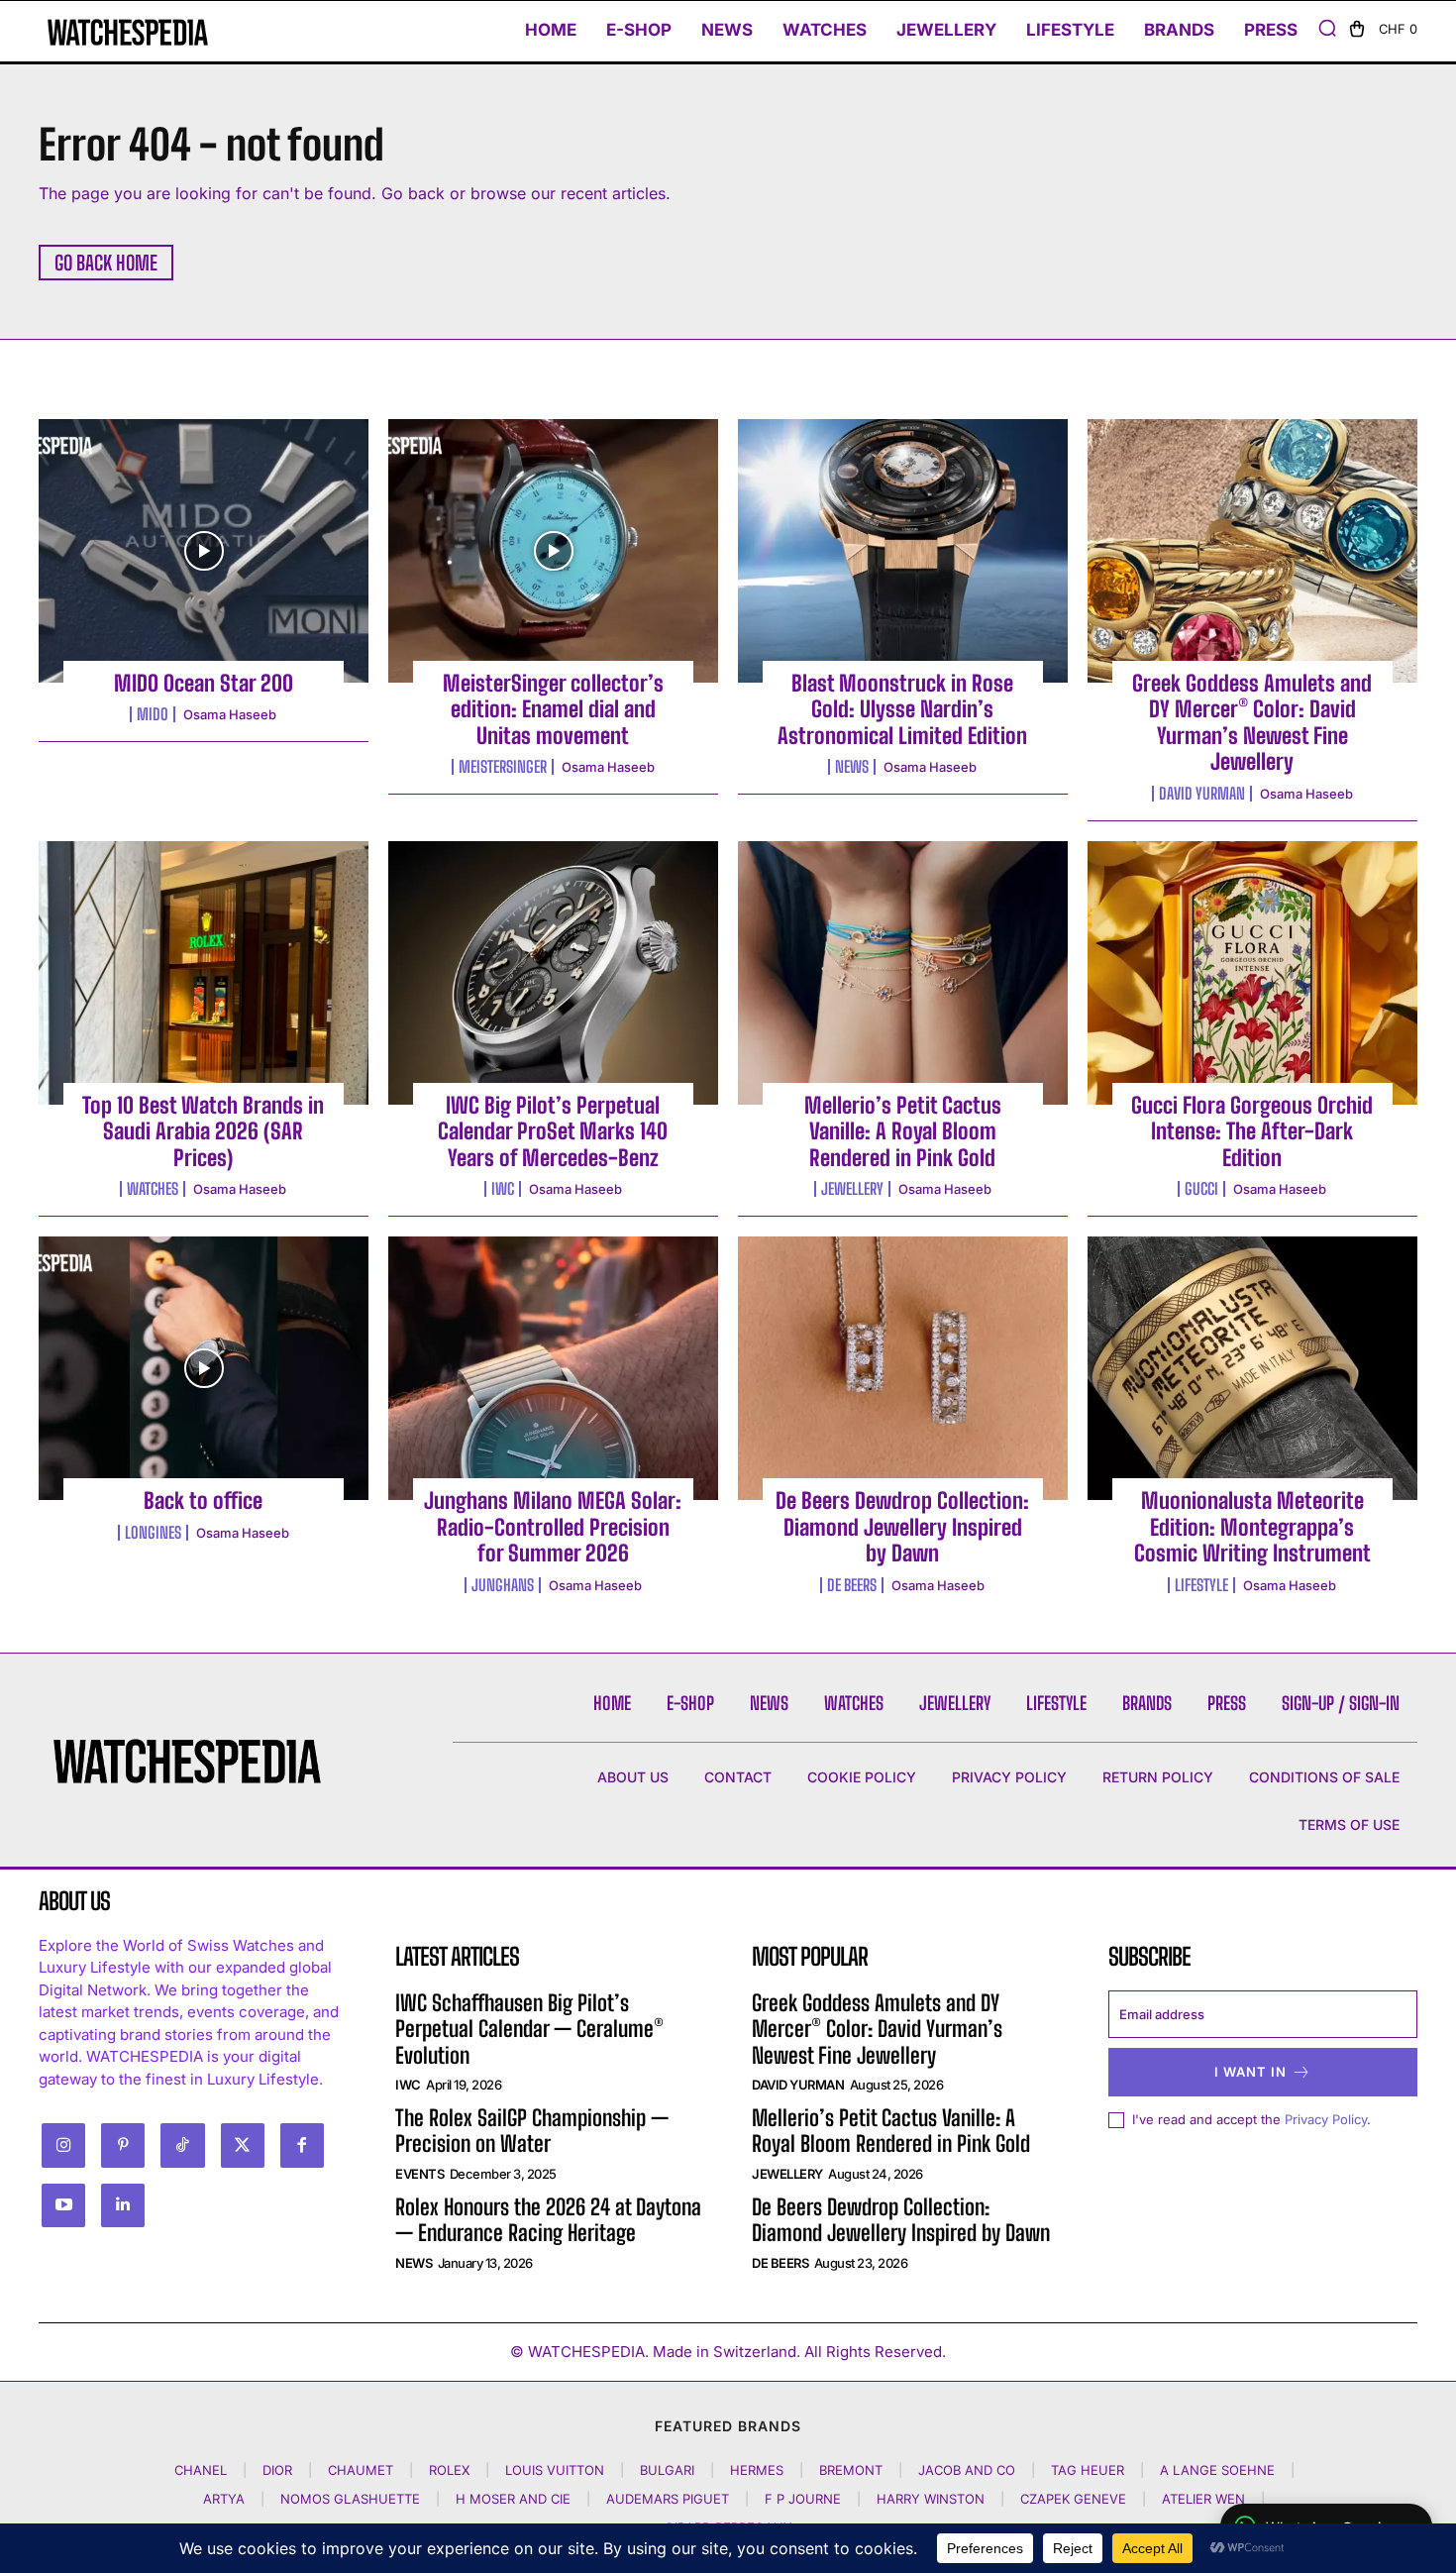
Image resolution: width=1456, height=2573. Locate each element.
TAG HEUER (1088, 2470)
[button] (1327, 28)
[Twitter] (243, 2145)
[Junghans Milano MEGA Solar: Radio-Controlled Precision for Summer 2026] (553, 1368)
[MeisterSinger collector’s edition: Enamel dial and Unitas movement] (553, 551)
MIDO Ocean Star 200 (204, 683)
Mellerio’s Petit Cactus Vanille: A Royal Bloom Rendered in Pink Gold (903, 1131)
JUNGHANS (503, 1585)
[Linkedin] (123, 2205)
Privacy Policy (1326, 2119)
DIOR (277, 2470)
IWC (503, 1189)
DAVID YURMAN (1202, 794)
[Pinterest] (123, 2145)
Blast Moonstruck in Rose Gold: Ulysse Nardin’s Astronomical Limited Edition (902, 709)
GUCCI (1201, 1189)
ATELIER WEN (1203, 2499)
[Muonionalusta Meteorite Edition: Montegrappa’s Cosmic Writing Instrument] (1252, 1368)
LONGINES (153, 1533)
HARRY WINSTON (931, 2499)
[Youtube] (63, 2205)
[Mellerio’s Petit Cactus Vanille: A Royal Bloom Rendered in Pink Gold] (903, 973)
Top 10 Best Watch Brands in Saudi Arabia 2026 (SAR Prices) (203, 1131)
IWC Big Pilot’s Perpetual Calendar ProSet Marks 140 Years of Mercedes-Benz (553, 1131)
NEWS (852, 767)
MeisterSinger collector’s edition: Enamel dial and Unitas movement (553, 709)
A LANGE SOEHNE (1217, 2470)
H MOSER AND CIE (513, 2499)
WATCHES (153, 1189)
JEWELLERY (852, 1189)
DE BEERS (852, 1585)
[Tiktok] (182, 2145)
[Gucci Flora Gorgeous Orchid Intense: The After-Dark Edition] (1252, 973)
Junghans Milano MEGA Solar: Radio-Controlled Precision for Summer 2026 (553, 1527)
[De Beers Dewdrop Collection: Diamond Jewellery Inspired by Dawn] (903, 1368)
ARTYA (224, 2499)
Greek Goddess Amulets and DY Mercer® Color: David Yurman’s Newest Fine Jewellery (1252, 722)
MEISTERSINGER (503, 767)
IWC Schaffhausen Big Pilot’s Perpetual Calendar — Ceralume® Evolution (529, 2029)
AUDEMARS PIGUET (668, 2499)
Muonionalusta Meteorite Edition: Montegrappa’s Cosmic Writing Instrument (1252, 1527)
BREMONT (851, 2470)
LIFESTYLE (1201, 1585)
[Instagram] (63, 2145)
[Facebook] (302, 2145)
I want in (1250, 2072)
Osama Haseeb (230, 714)
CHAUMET (361, 2470)
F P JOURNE (803, 2499)
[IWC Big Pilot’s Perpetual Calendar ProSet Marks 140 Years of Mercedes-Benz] (553, 973)
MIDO (153, 714)
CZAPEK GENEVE (1073, 2499)
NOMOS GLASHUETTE (350, 2499)
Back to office (203, 1501)
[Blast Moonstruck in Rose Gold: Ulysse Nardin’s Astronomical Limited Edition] (903, 551)
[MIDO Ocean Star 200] (204, 551)
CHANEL (201, 2470)
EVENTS (419, 2174)
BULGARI (667, 2470)
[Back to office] (204, 1368)
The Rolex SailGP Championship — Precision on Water (532, 2131)
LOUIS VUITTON (555, 2470)
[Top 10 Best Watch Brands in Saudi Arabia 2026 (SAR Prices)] (204, 973)
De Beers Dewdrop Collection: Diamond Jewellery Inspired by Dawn (902, 1527)
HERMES (757, 2470)
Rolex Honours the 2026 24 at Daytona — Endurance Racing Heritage (548, 2220)
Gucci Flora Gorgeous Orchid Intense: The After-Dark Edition (1252, 1131)
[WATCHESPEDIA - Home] (129, 32)
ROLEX (449, 2470)
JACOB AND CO (967, 2470)
